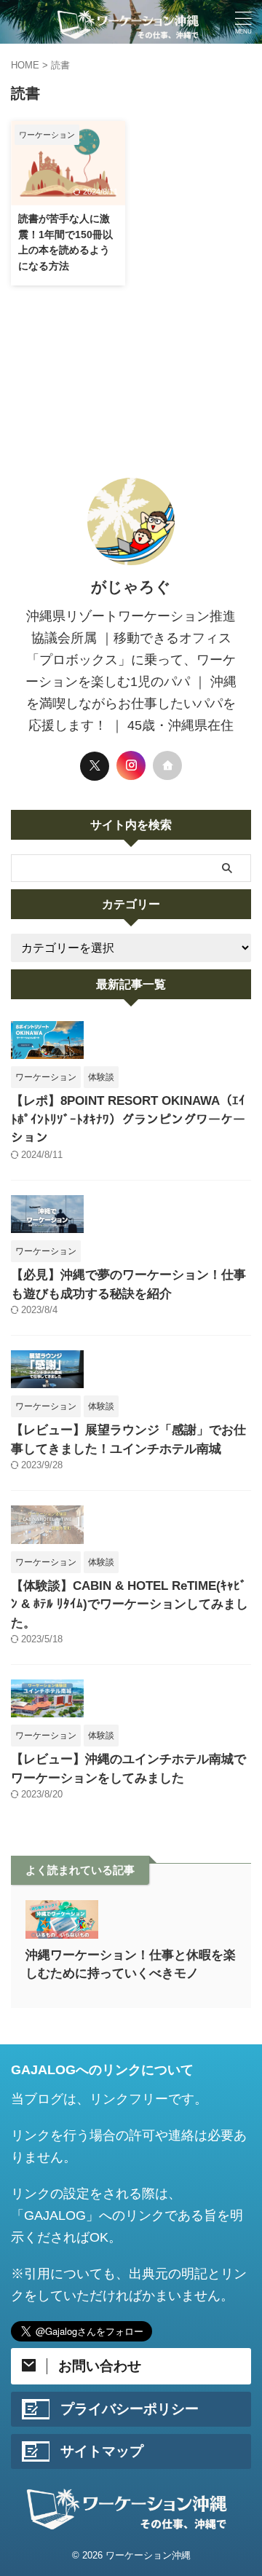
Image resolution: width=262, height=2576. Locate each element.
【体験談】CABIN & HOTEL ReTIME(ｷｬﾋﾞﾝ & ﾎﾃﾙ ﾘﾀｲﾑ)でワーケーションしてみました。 (130, 1604)
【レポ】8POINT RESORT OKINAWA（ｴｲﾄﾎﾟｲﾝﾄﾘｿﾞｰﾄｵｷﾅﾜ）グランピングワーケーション (128, 1119)
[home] (167, 765)
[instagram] (131, 765)
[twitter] (95, 766)
